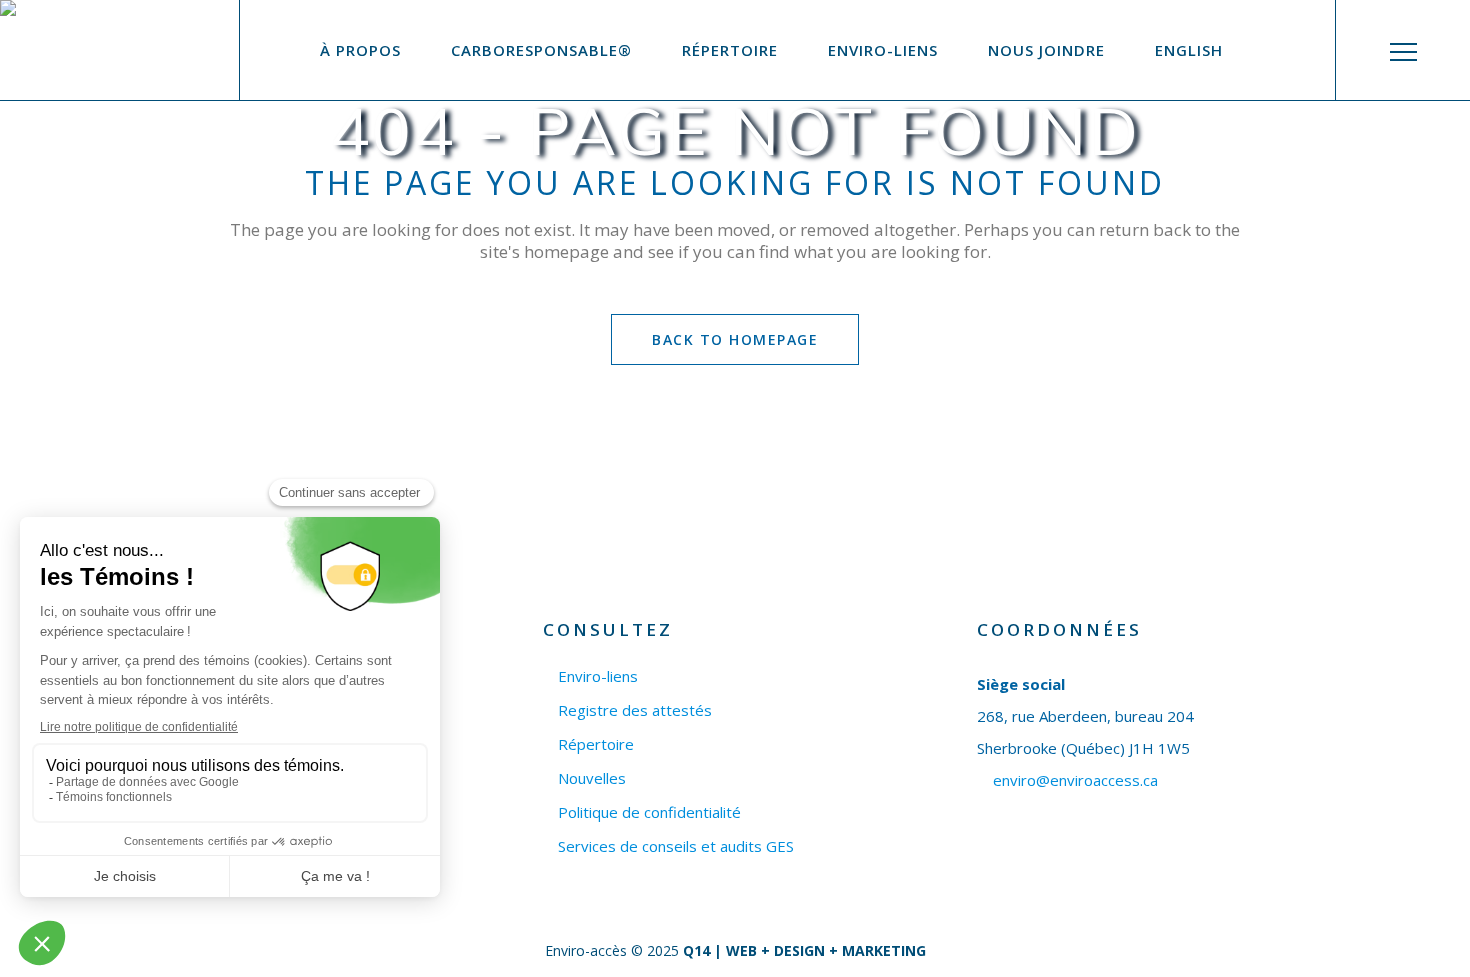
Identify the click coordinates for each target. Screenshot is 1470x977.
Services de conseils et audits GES (676, 846)
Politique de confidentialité (649, 812)
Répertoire (596, 744)
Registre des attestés (635, 710)
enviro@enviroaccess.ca (1075, 780)
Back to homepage (735, 339)
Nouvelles (592, 778)
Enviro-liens (598, 676)
